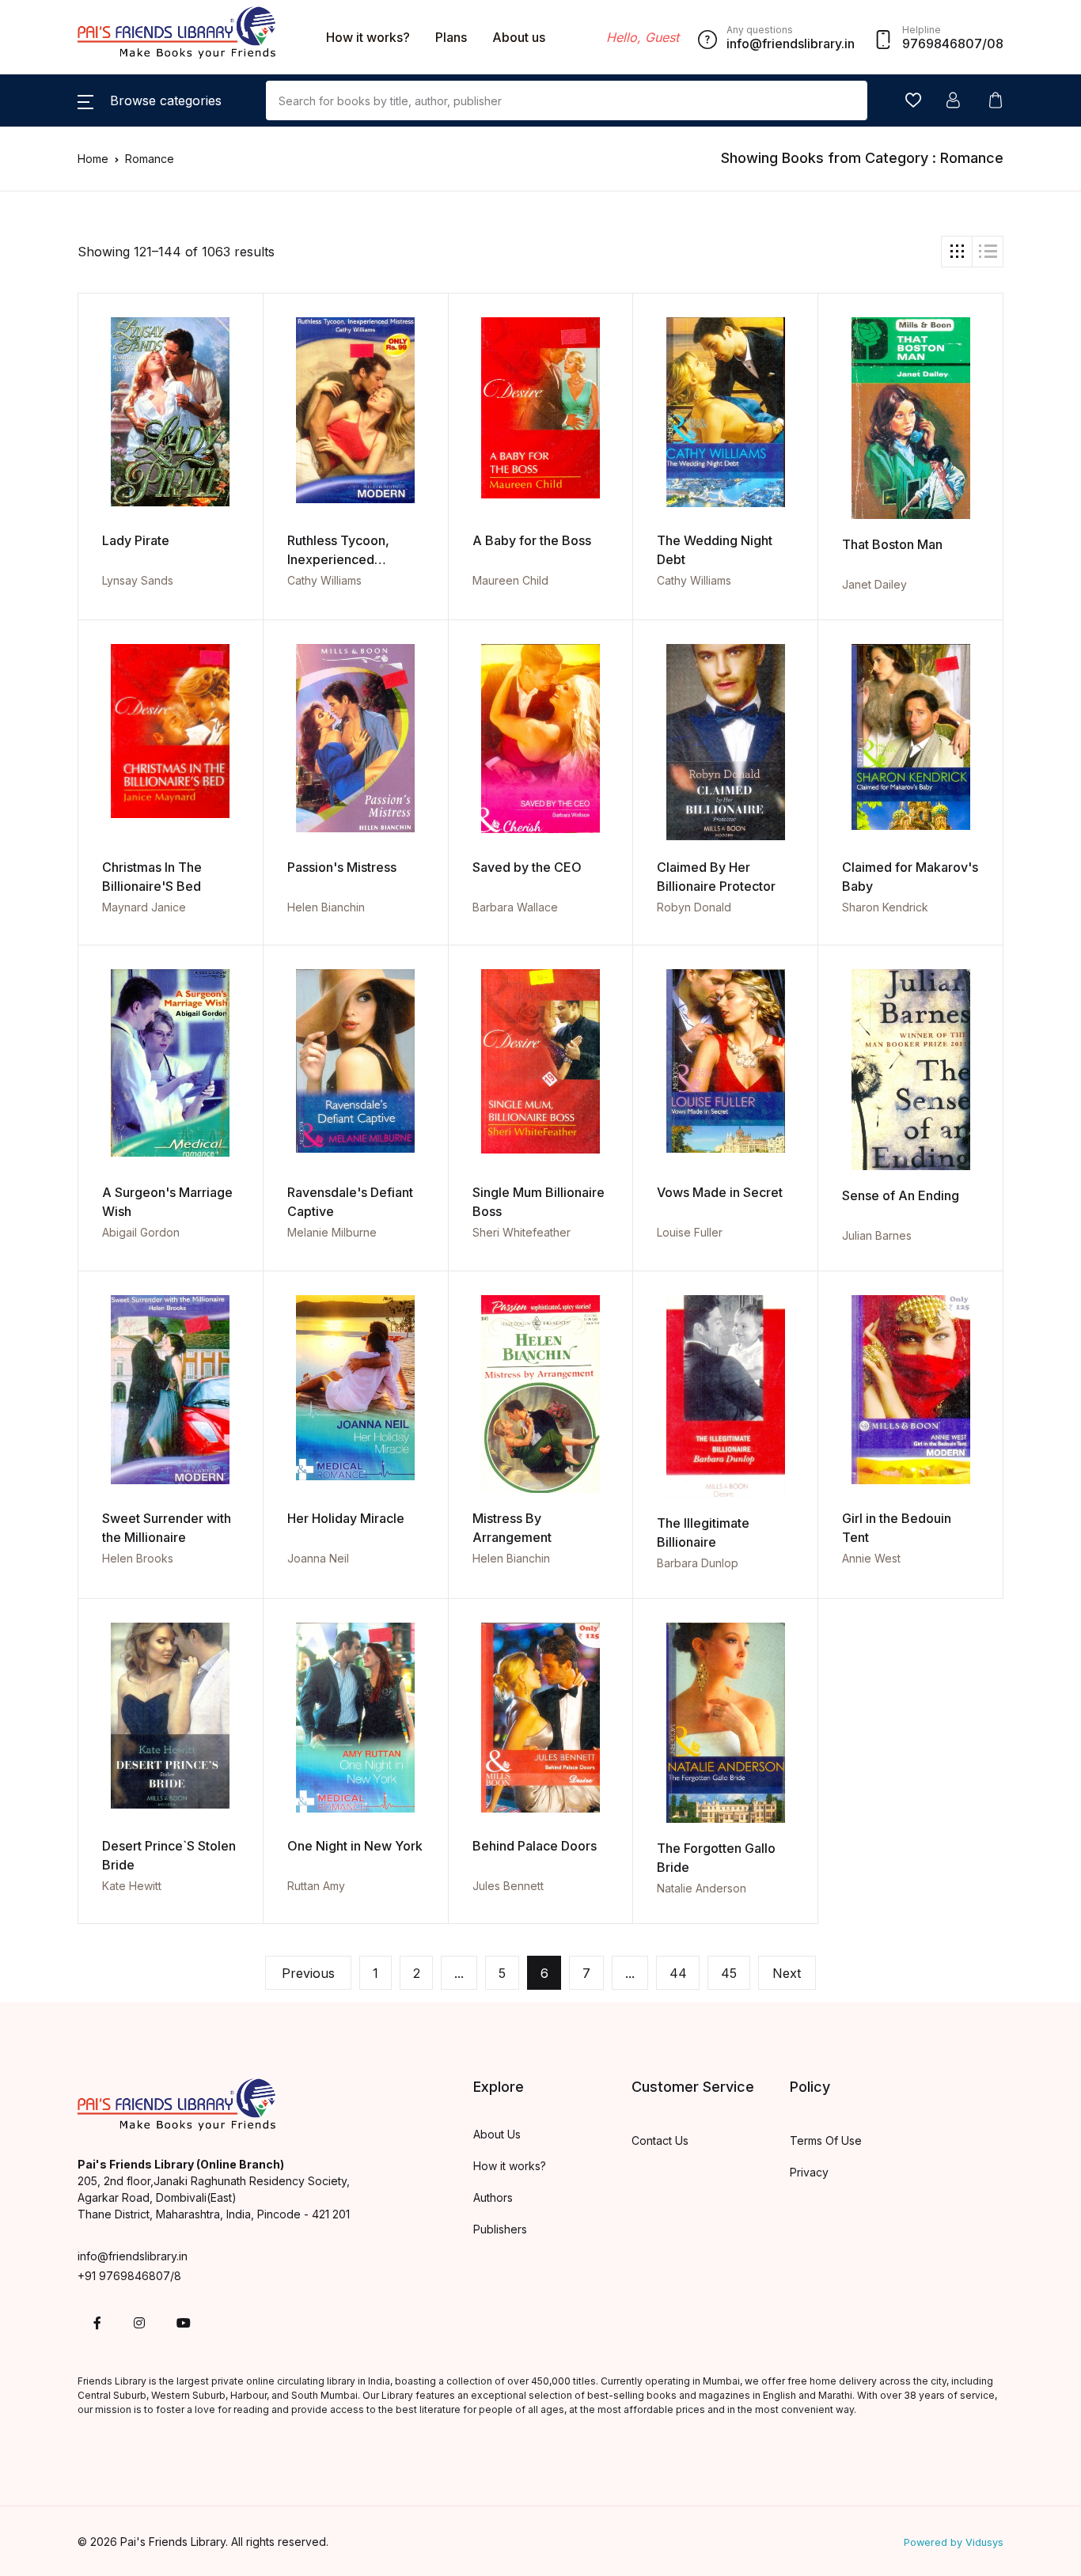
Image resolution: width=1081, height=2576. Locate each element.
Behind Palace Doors (535, 1846)
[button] (150, 100)
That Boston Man (892, 544)
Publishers (500, 2229)
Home (93, 159)
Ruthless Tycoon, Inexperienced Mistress (338, 559)
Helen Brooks (138, 1558)
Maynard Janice (144, 907)
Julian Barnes (877, 1235)
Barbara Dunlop (698, 1563)
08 (995, 44)
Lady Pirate (136, 540)
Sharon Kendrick (885, 907)
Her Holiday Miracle (346, 1518)
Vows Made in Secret (720, 1192)
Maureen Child (510, 580)
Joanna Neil (318, 1558)
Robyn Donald (694, 907)
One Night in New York (355, 1846)
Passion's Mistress (342, 867)
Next (787, 1973)
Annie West (871, 1558)
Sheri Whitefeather (522, 1232)
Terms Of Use (826, 2140)
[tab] (957, 252)
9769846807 (942, 44)
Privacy (809, 2172)
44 (678, 1973)
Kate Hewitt (132, 1886)
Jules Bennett (508, 1886)
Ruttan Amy (316, 1886)
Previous (308, 1973)
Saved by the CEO (527, 867)
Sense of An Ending (901, 1195)
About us (519, 37)
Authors (493, 2197)
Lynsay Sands (138, 580)
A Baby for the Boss (532, 540)
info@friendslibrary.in (133, 2256)
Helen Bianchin (326, 907)
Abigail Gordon (141, 1232)
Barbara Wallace (515, 907)
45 (729, 1973)
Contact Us (660, 2140)
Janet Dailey (874, 584)
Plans (451, 37)
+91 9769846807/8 (129, 2276)
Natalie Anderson (702, 1888)
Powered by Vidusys (954, 2542)
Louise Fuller (690, 1232)
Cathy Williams (324, 580)
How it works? (368, 37)
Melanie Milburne (332, 1232)
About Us (497, 2134)
